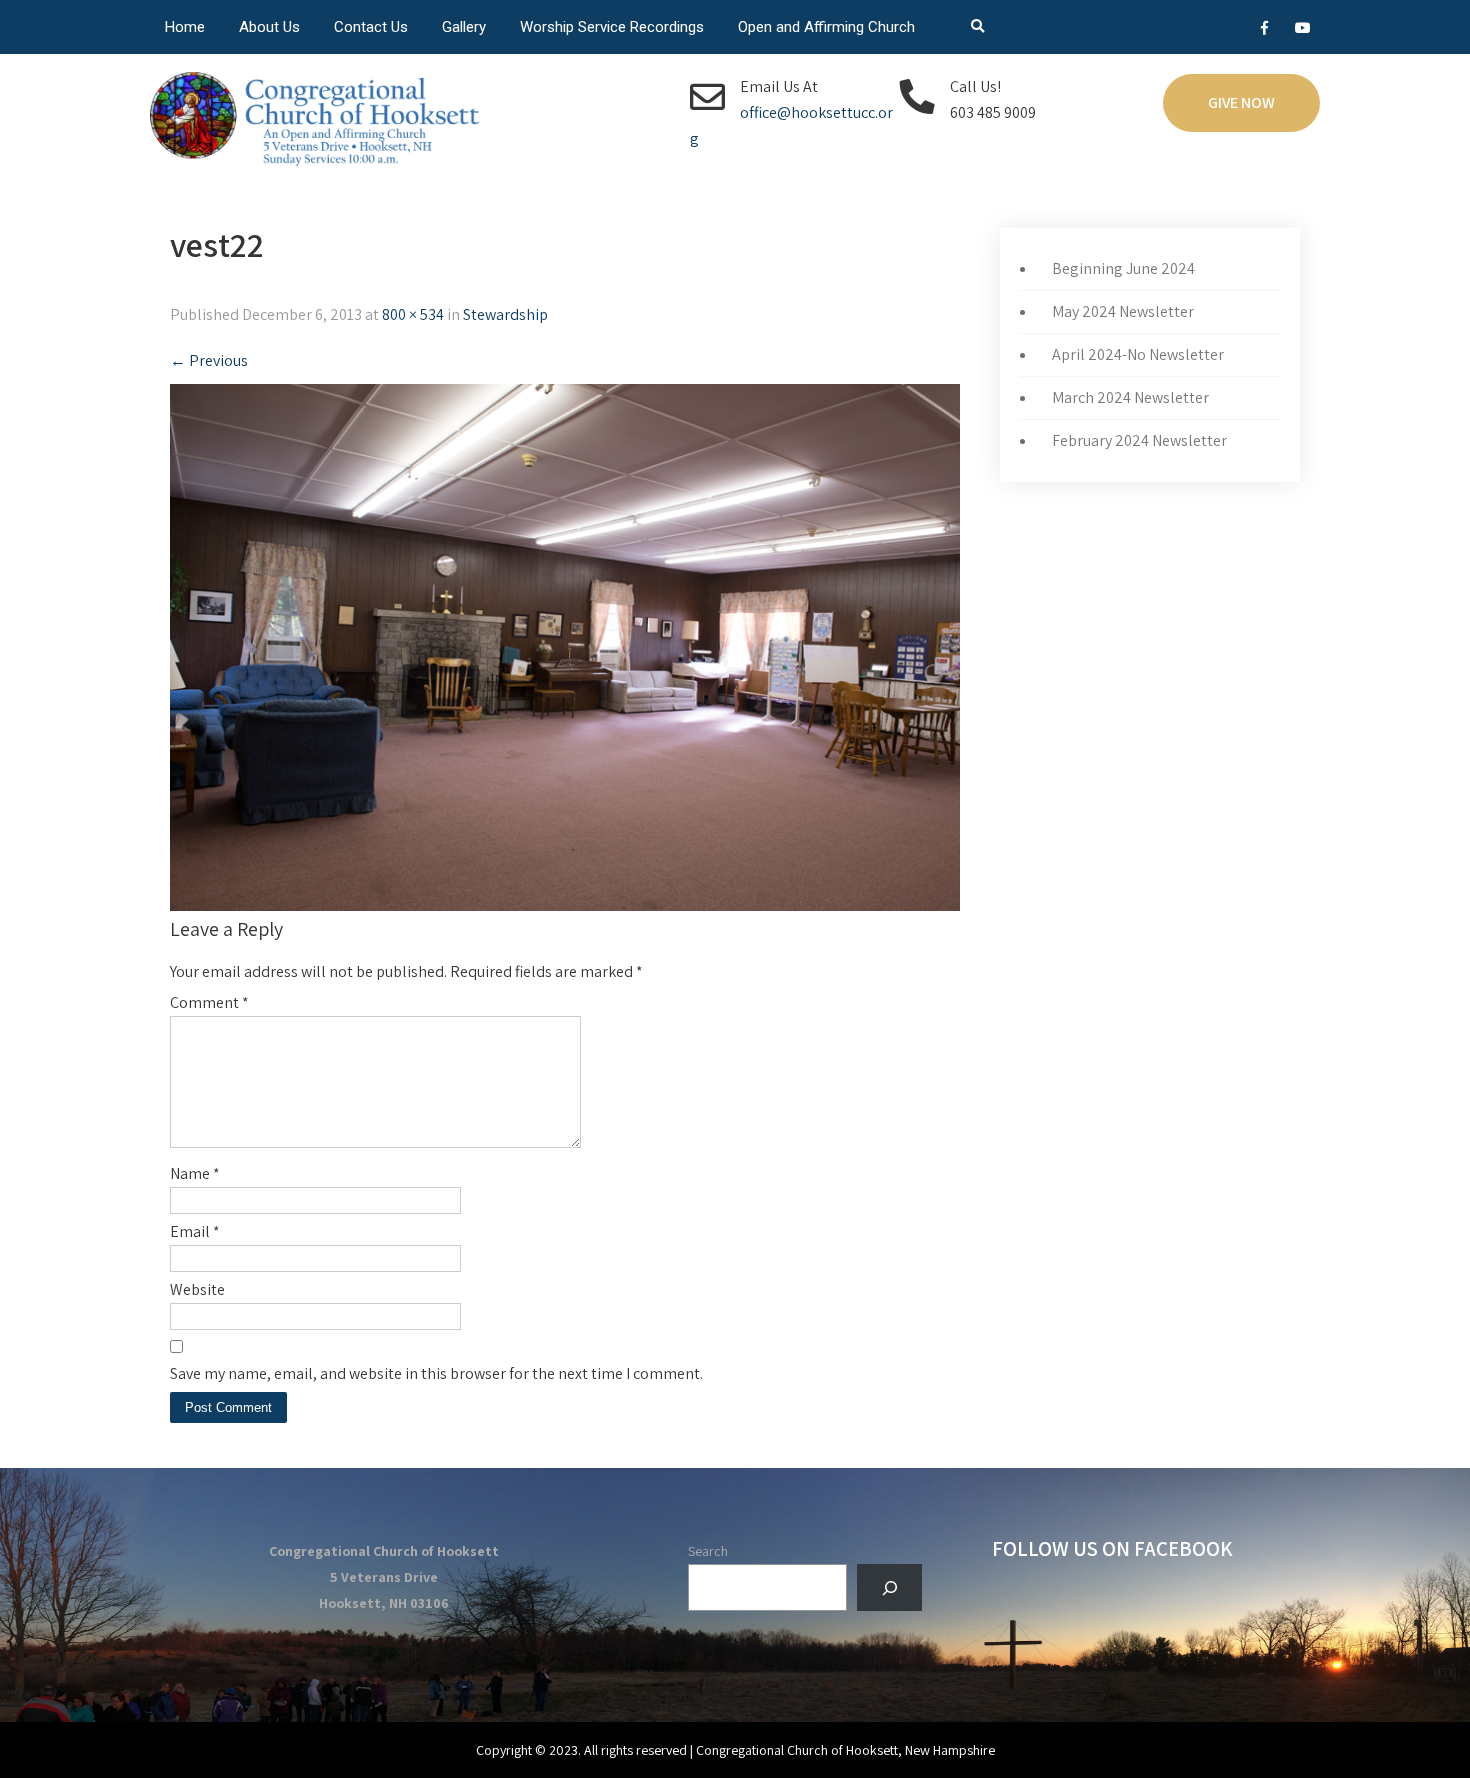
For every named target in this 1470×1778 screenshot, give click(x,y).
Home (185, 27)
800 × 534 (413, 314)
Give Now (1241, 102)
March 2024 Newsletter (1130, 397)
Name (195, 1173)
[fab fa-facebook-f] (1264, 31)
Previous (209, 360)
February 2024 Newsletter (1139, 440)
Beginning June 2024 (1123, 268)
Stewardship (505, 314)
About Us (269, 27)
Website (197, 1289)
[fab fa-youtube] (1302, 31)
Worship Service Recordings (612, 27)
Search (708, 1551)
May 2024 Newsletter (1123, 311)
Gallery (464, 27)
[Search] (889, 1587)
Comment (209, 1002)
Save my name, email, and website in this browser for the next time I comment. (436, 1373)
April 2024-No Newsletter (1138, 354)
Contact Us (371, 27)
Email (195, 1231)
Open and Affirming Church (826, 27)
